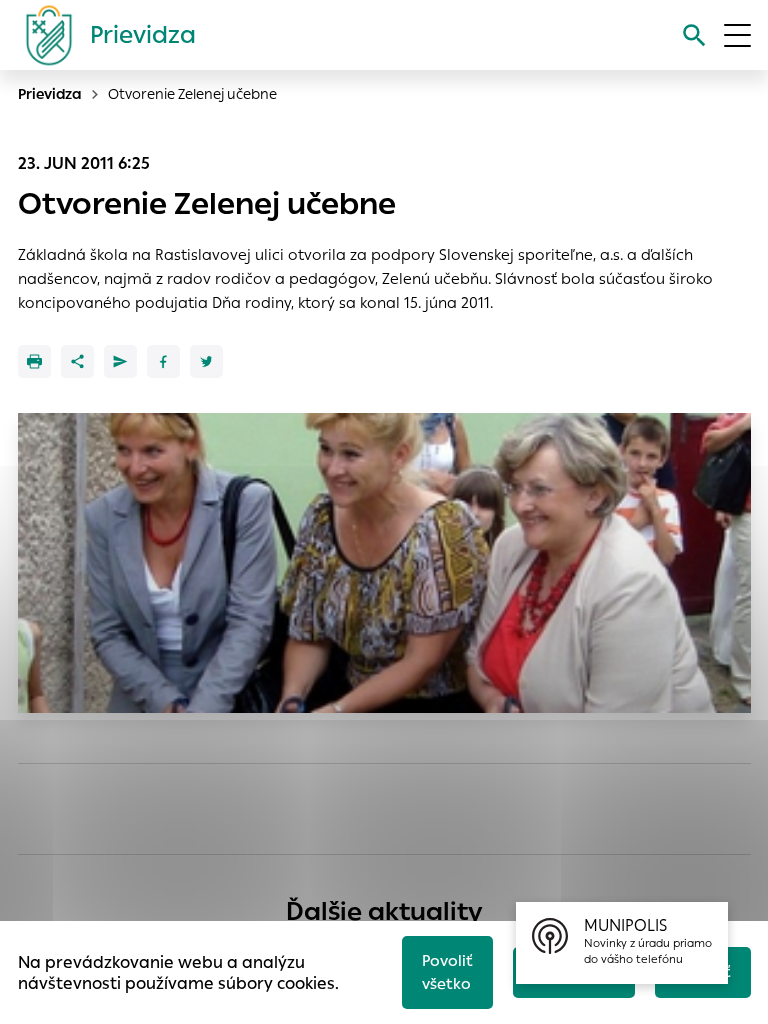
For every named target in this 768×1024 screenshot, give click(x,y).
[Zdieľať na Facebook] (163, 361)
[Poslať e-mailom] (120, 361)
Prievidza (50, 94)
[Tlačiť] (34, 361)
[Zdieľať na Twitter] (206, 361)
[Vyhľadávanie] (694, 35)
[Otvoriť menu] (737, 35)
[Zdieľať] (77, 361)
